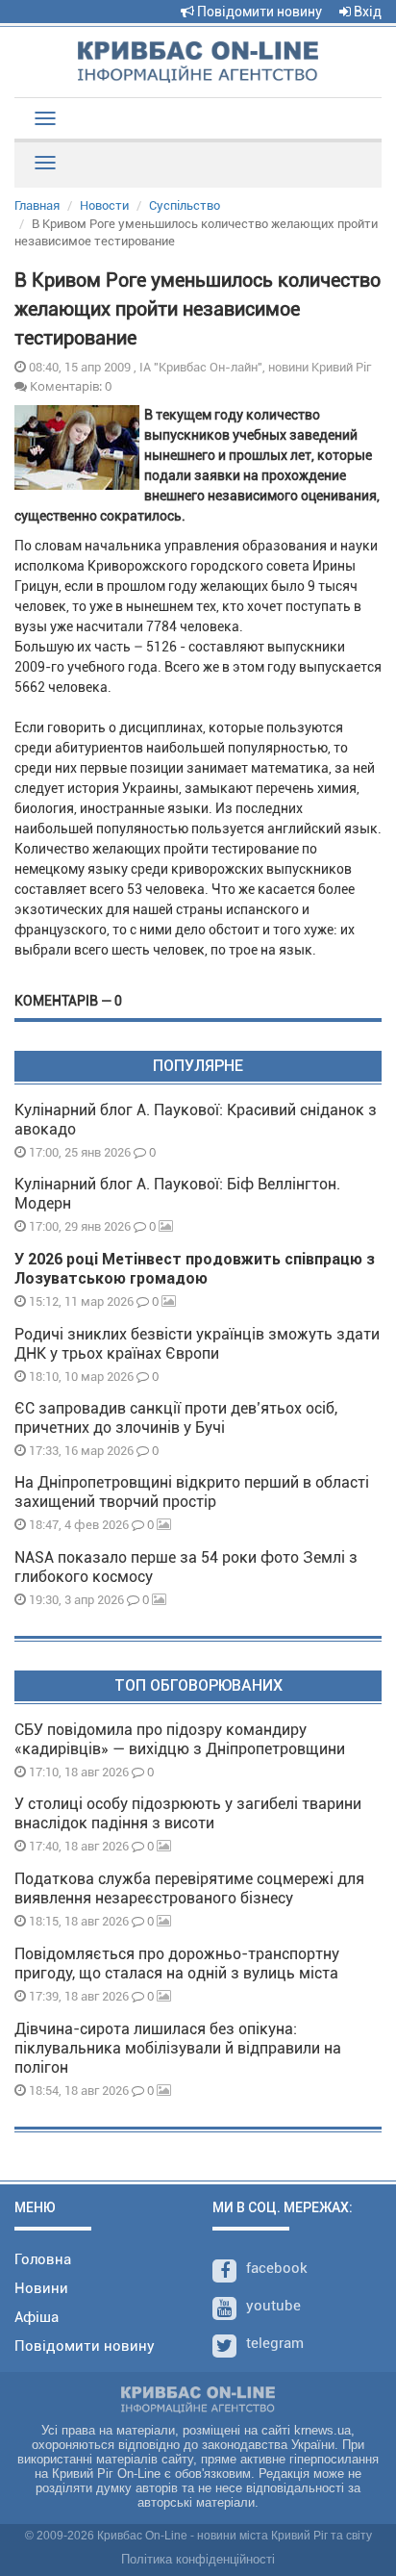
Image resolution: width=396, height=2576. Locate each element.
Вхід (366, 12)
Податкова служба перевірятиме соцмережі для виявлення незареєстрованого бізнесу (189, 1888)
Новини (41, 2288)
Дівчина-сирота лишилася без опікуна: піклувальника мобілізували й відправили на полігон (178, 2048)
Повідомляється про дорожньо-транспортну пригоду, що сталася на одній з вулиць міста (177, 1964)
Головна (43, 2259)
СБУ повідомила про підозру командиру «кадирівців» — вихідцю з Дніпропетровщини (180, 1739)
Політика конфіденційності (198, 2559)
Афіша (37, 2317)
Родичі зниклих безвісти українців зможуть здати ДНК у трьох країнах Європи (197, 1344)
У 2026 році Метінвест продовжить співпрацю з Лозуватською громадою (195, 1269)
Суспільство (185, 205)
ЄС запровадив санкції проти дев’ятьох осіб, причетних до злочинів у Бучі (176, 1418)
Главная (37, 205)
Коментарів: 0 (69, 386)
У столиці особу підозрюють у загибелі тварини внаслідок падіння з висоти (188, 1813)
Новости (104, 205)
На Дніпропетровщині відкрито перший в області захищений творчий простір (192, 1492)
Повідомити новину (258, 12)
